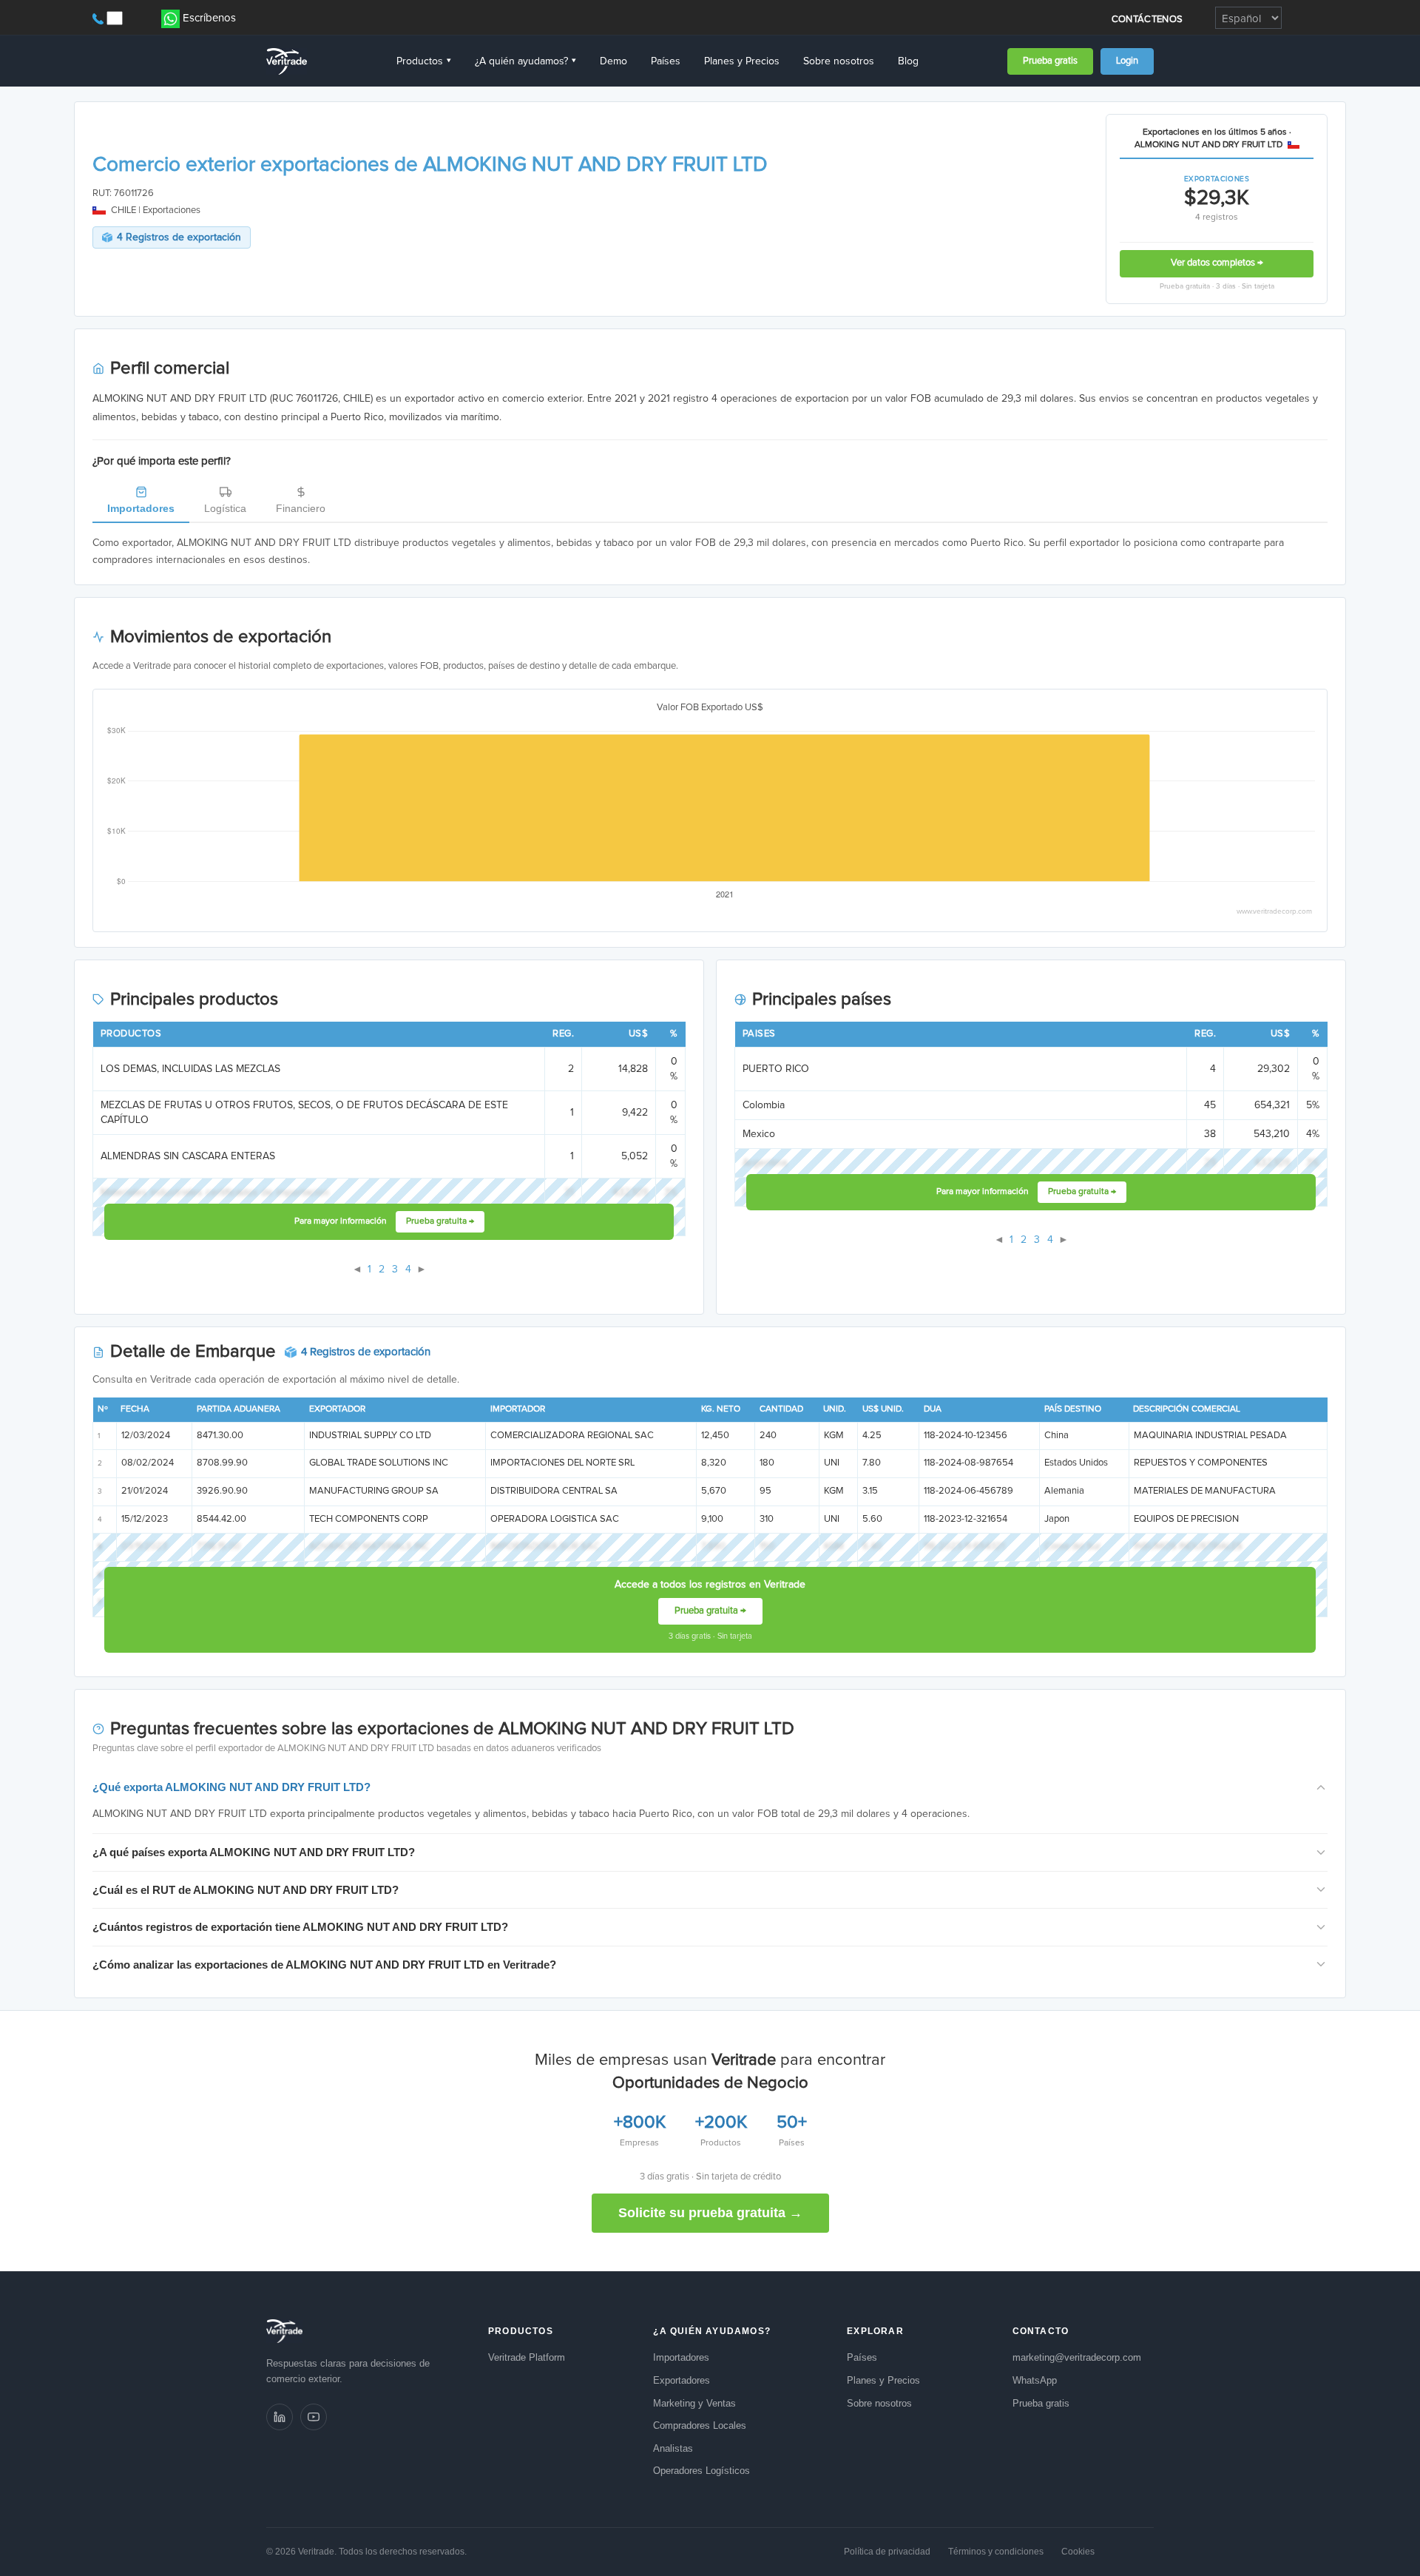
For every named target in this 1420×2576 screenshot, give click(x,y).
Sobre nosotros (839, 61)
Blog (908, 61)
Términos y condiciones (996, 2552)
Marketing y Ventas (694, 2403)
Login (1127, 61)
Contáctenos (1147, 20)
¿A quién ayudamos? (525, 61)
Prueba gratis (1050, 61)
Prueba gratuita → (440, 1221)
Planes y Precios (742, 61)
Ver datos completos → (1217, 263)
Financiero (301, 508)
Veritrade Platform (527, 2357)
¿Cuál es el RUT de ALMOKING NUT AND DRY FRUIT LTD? (246, 1890)
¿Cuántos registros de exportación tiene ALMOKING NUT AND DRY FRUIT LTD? (300, 1927)
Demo (613, 61)
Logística (225, 508)
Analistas (673, 2448)
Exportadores (682, 2380)
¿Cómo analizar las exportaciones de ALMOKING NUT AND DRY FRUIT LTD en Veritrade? (324, 1965)
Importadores (141, 508)
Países (666, 61)
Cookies (1078, 2552)
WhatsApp (1035, 2380)
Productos (424, 61)
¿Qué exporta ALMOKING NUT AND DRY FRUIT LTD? (231, 1787)
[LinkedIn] (280, 2417)
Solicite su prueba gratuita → (710, 2213)
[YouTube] (314, 2417)
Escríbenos (209, 18)
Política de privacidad (887, 2552)
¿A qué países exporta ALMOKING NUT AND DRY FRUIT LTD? (254, 1852)
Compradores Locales (700, 2425)
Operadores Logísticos (701, 2471)
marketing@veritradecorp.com (1077, 2357)
